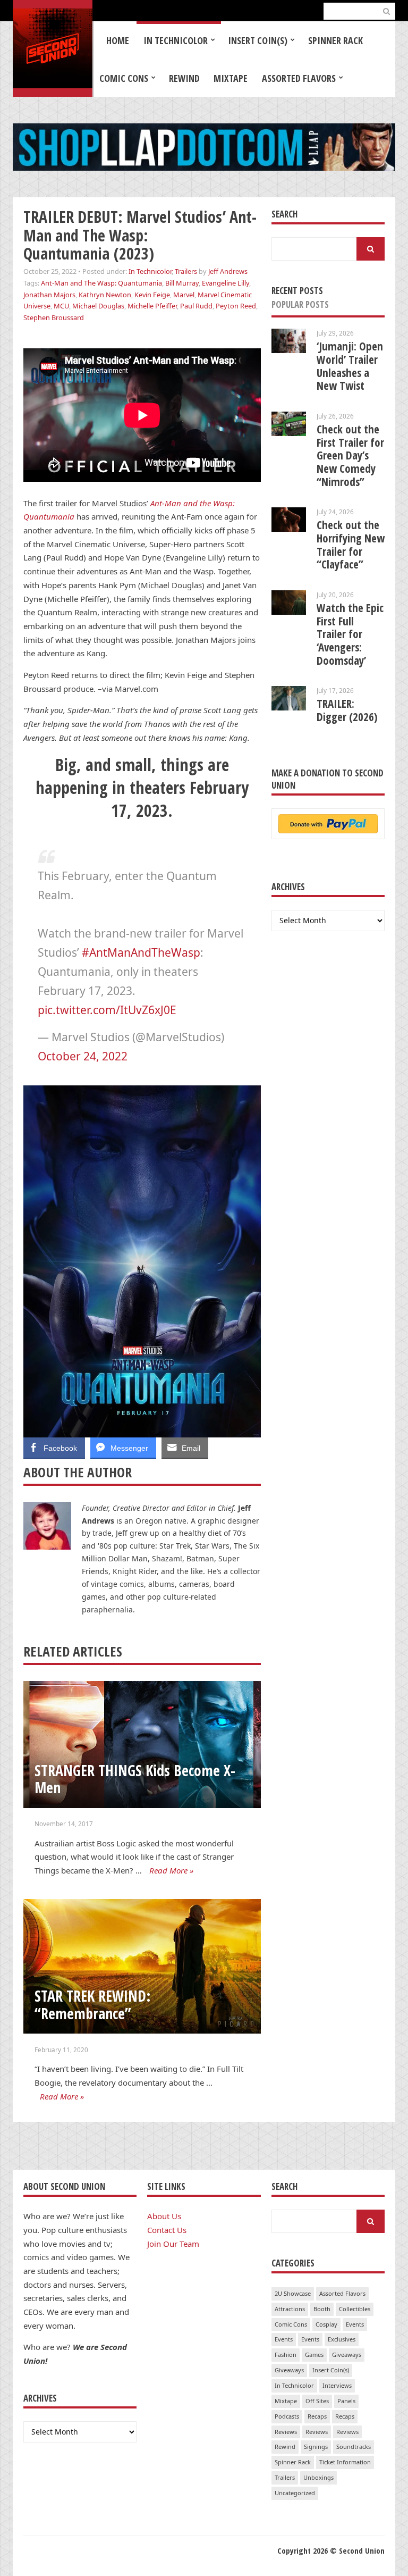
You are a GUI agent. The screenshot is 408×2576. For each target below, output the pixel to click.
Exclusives (342, 2339)
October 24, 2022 (83, 1056)
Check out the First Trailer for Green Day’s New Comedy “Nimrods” (350, 455)
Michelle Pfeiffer (152, 306)
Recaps (317, 2416)
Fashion (286, 2355)
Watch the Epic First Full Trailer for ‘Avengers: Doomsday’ (350, 634)
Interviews (337, 2385)
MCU (61, 306)
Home (118, 40)
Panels (346, 2401)
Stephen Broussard (54, 317)
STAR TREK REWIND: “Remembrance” (93, 2005)
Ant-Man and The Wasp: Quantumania (101, 283)
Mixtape (231, 78)
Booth (322, 2309)
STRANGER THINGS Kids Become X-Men (135, 1779)
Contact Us (167, 2230)
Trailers (186, 271)
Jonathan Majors (49, 295)
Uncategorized (295, 2493)
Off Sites (317, 2401)
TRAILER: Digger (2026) (347, 710)
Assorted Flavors (299, 78)
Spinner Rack (335, 40)
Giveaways (347, 2355)
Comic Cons (124, 78)
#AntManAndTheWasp (141, 952)
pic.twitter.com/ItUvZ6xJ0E (107, 1010)
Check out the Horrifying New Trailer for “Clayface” (351, 545)
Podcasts (287, 2416)
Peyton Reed (236, 306)
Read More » (171, 1870)
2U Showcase (293, 2293)
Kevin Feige (152, 295)
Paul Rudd (196, 306)
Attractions (290, 2309)
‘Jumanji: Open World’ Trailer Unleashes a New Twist (350, 366)
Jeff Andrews (228, 271)
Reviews (286, 2432)
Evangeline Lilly (226, 283)
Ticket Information (345, 2462)
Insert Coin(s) (258, 40)
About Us (164, 2216)
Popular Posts (300, 304)
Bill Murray (182, 283)
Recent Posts (297, 291)
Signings (316, 2447)
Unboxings (318, 2477)
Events (355, 2324)
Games (314, 2355)
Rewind (184, 78)
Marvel (184, 295)
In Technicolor (176, 40)
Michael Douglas (98, 306)
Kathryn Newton (105, 295)
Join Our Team (173, 2244)
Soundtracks (354, 2447)
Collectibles (355, 2309)
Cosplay (326, 2324)
